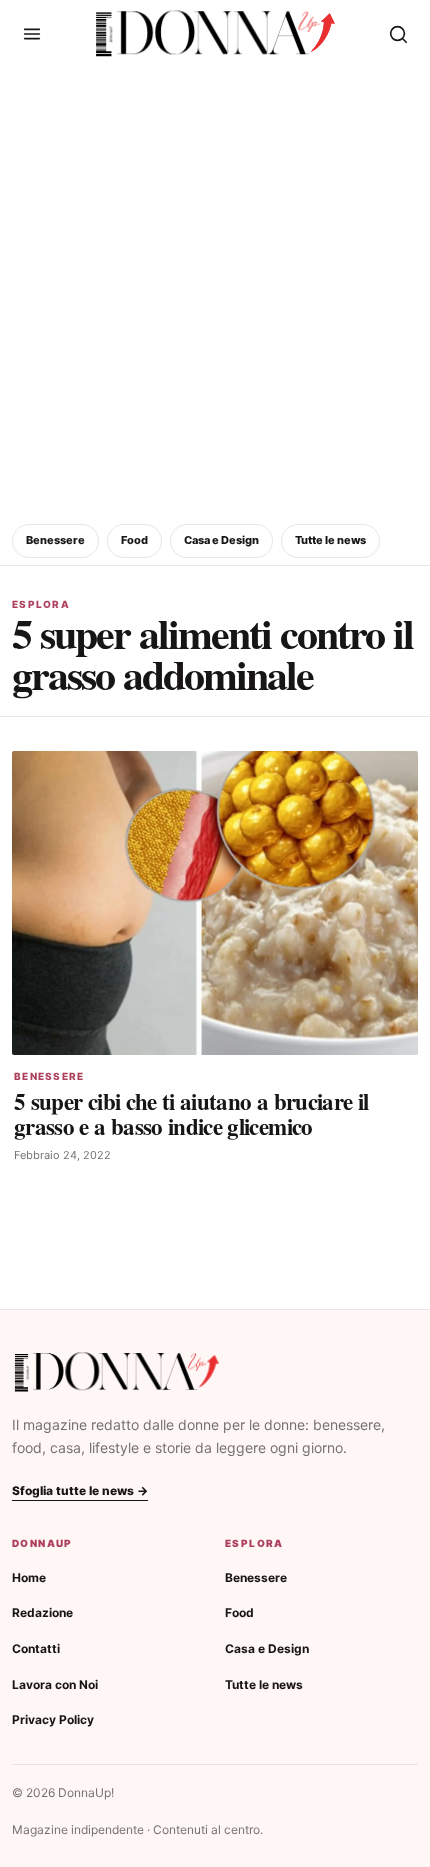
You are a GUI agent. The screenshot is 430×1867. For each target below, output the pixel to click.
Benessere (55, 540)
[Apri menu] (32, 34)
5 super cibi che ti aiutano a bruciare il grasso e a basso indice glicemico (191, 1113)
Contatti (36, 1648)
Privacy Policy (53, 1719)
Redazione (42, 1612)
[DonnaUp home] (117, 1372)
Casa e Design (221, 540)
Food (134, 540)
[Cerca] (398, 34)
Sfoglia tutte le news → (80, 1490)
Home (29, 1577)
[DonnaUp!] (215, 34)
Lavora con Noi (55, 1684)
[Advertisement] (215, 292)
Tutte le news (330, 540)
